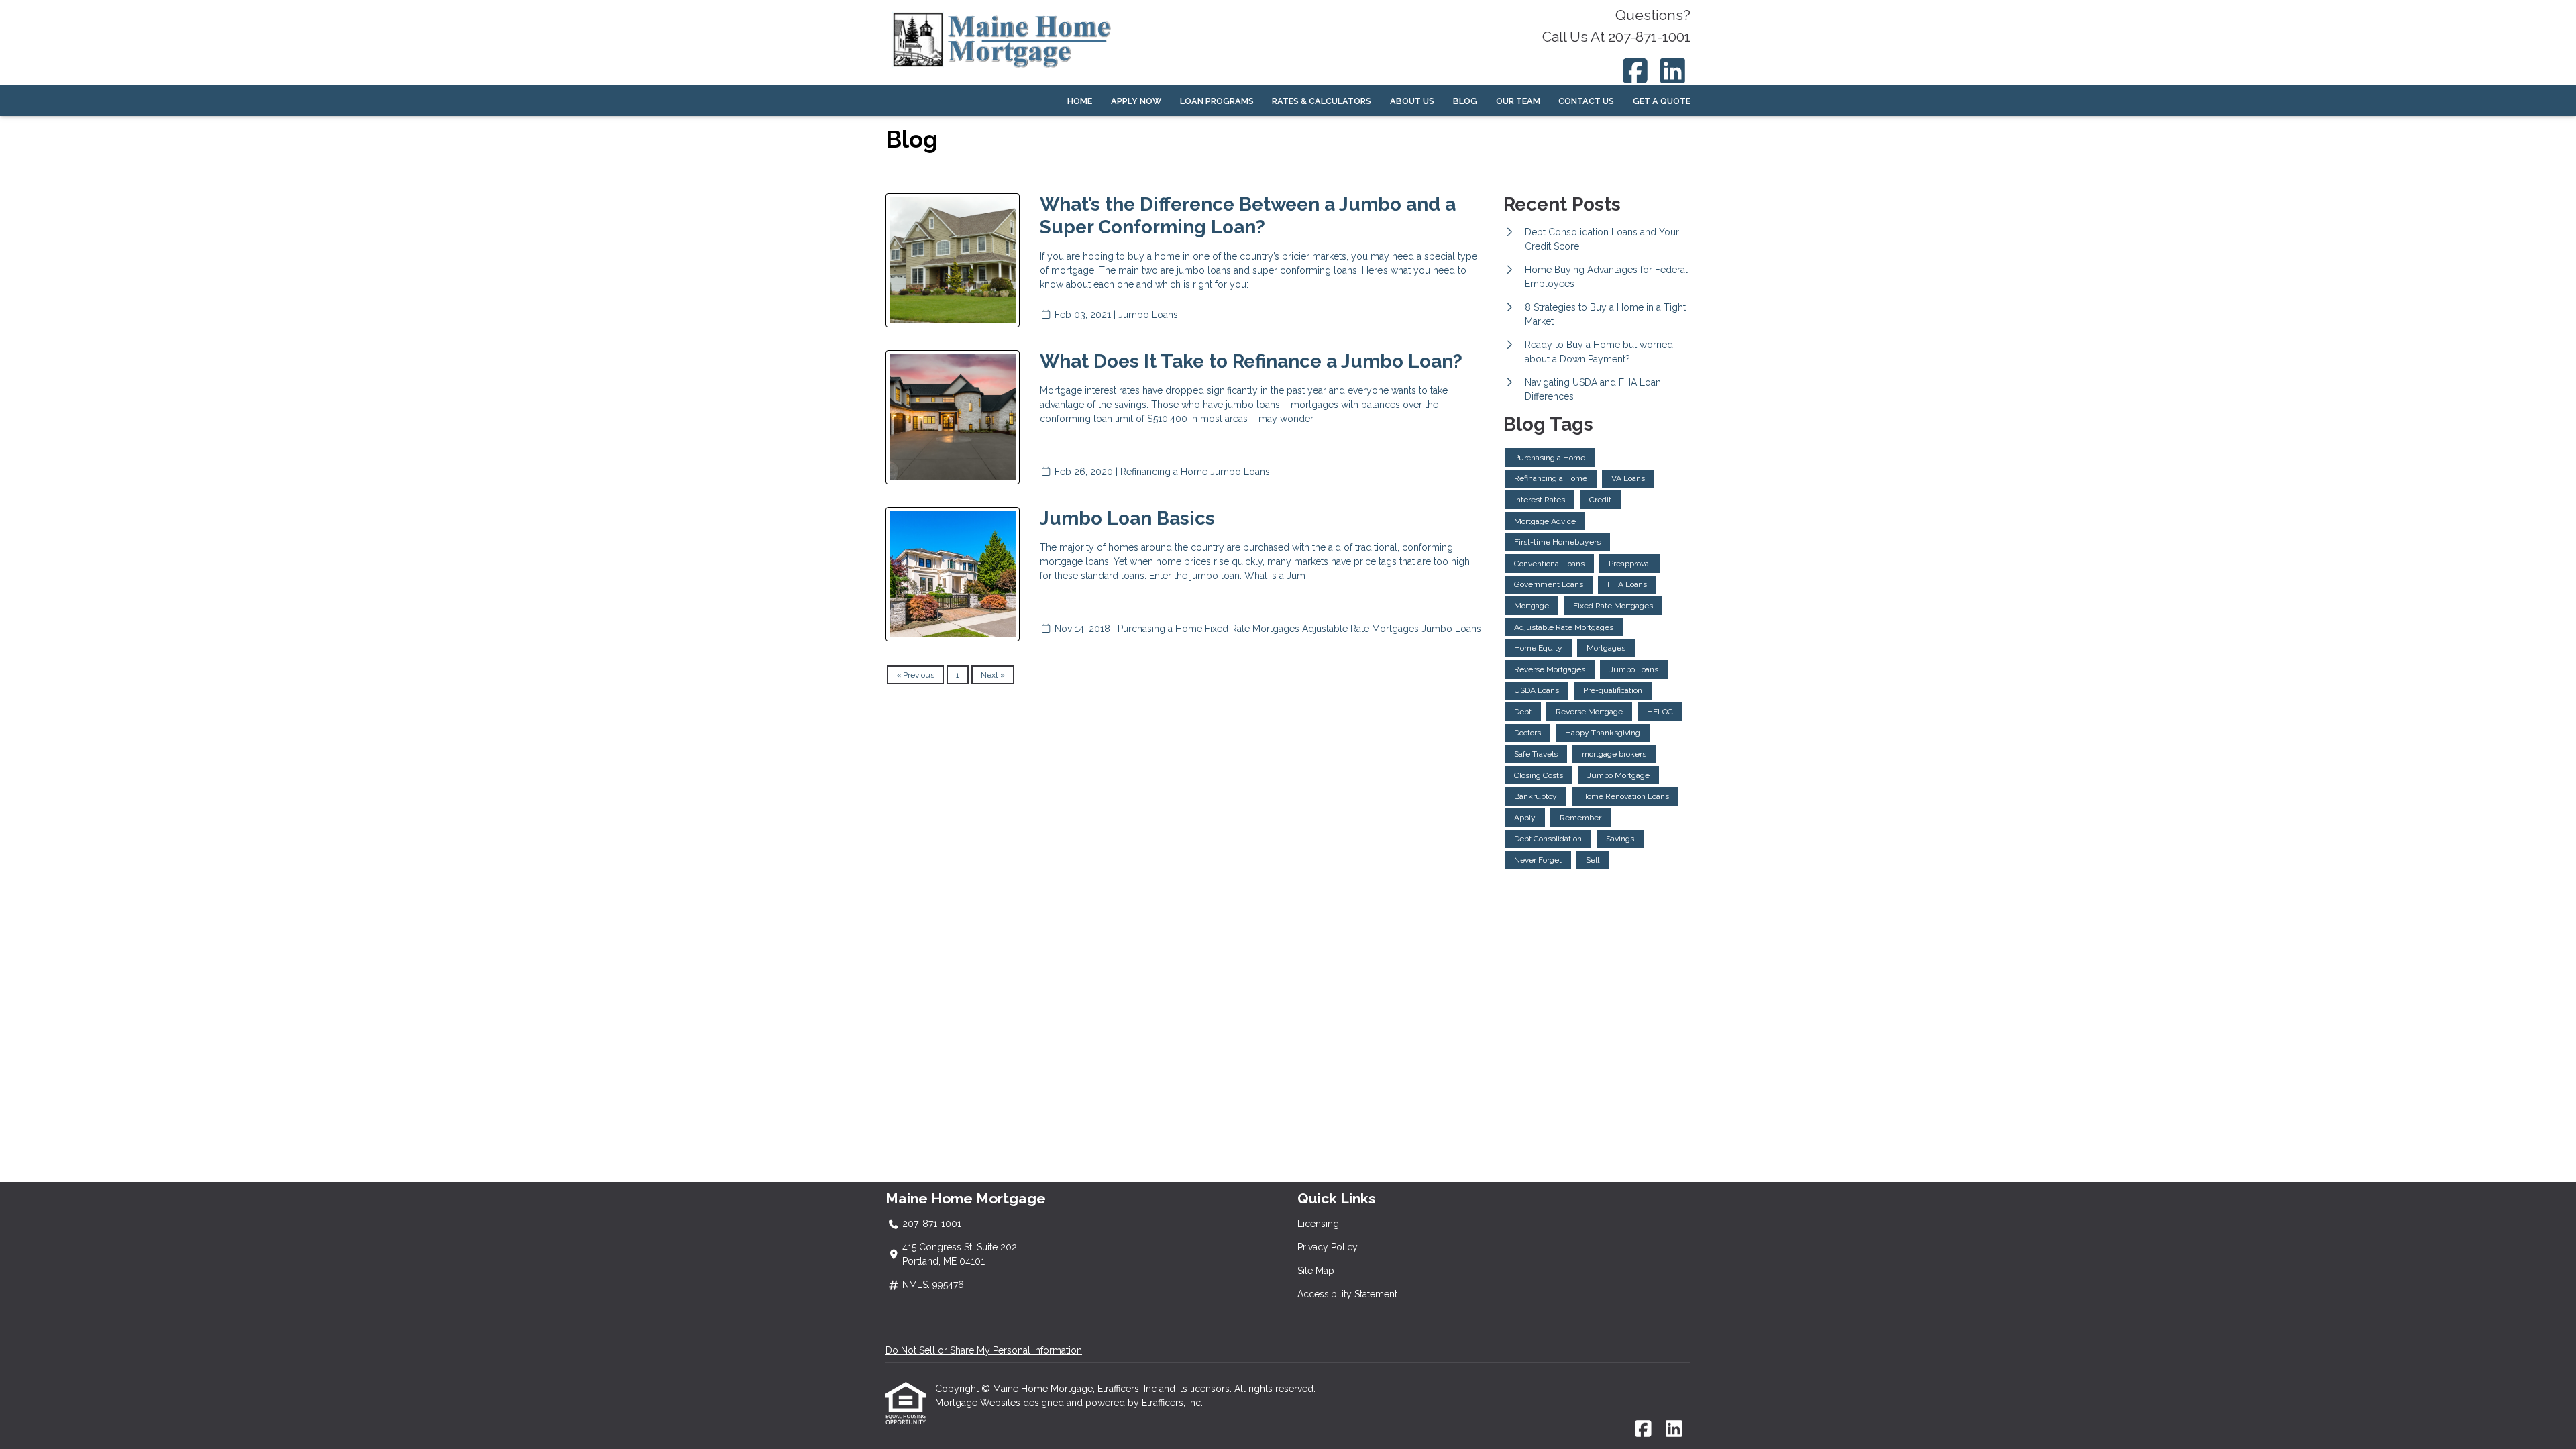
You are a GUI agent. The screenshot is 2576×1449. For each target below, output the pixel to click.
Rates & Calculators (1322, 101)
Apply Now (1136, 101)
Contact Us (1586, 101)
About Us (1412, 101)
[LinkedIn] (1673, 71)
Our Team (1518, 101)
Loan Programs (1217, 101)
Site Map (1316, 1271)
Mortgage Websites (979, 1403)
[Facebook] (1635, 71)
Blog (1465, 101)
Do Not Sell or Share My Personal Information (984, 1350)
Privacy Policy (1328, 1247)
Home (1080, 101)
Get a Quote (1662, 101)
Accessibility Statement (1347, 1294)
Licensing (1318, 1224)
